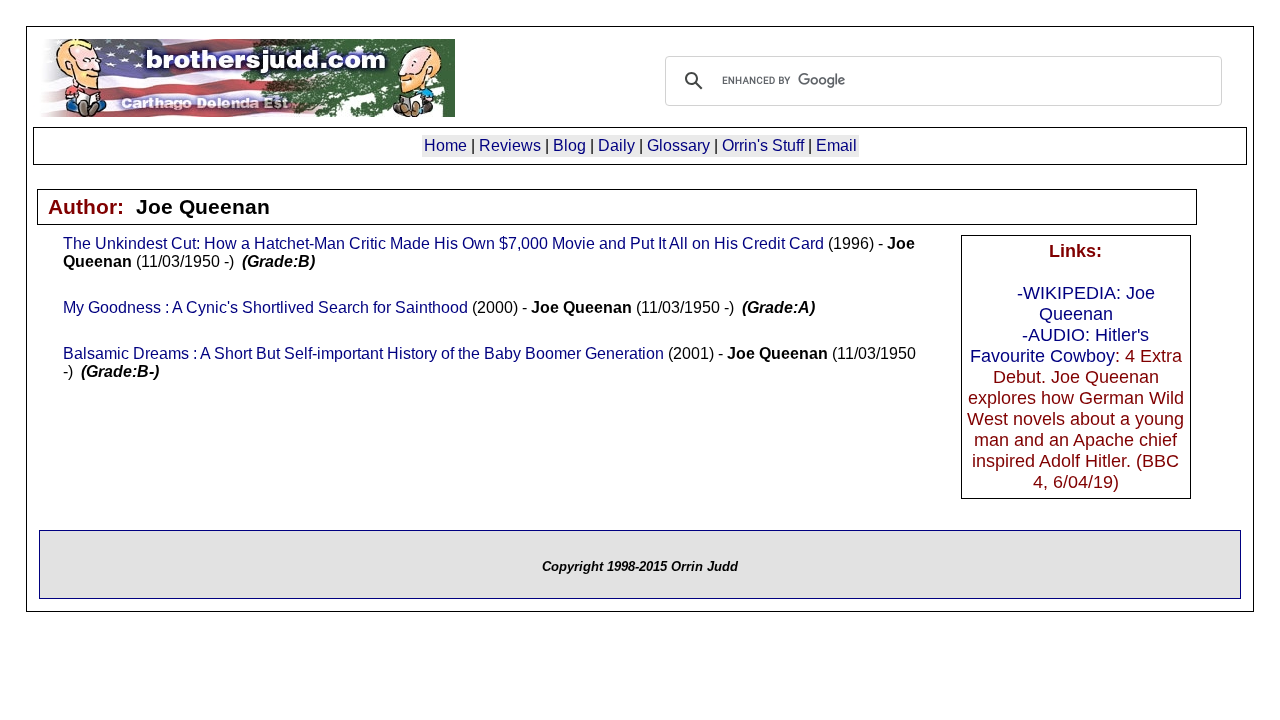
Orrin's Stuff (763, 145)
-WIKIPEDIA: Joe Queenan (1086, 303)
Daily (616, 145)
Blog (569, 145)
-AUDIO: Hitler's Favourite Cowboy (1060, 345)
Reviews (510, 145)
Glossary (678, 145)
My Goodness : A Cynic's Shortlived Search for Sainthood (265, 307)
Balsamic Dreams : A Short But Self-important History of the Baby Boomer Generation (363, 353)
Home (445, 145)
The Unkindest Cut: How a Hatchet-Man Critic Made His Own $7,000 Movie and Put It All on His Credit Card (443, 243)
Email (836, 145)
